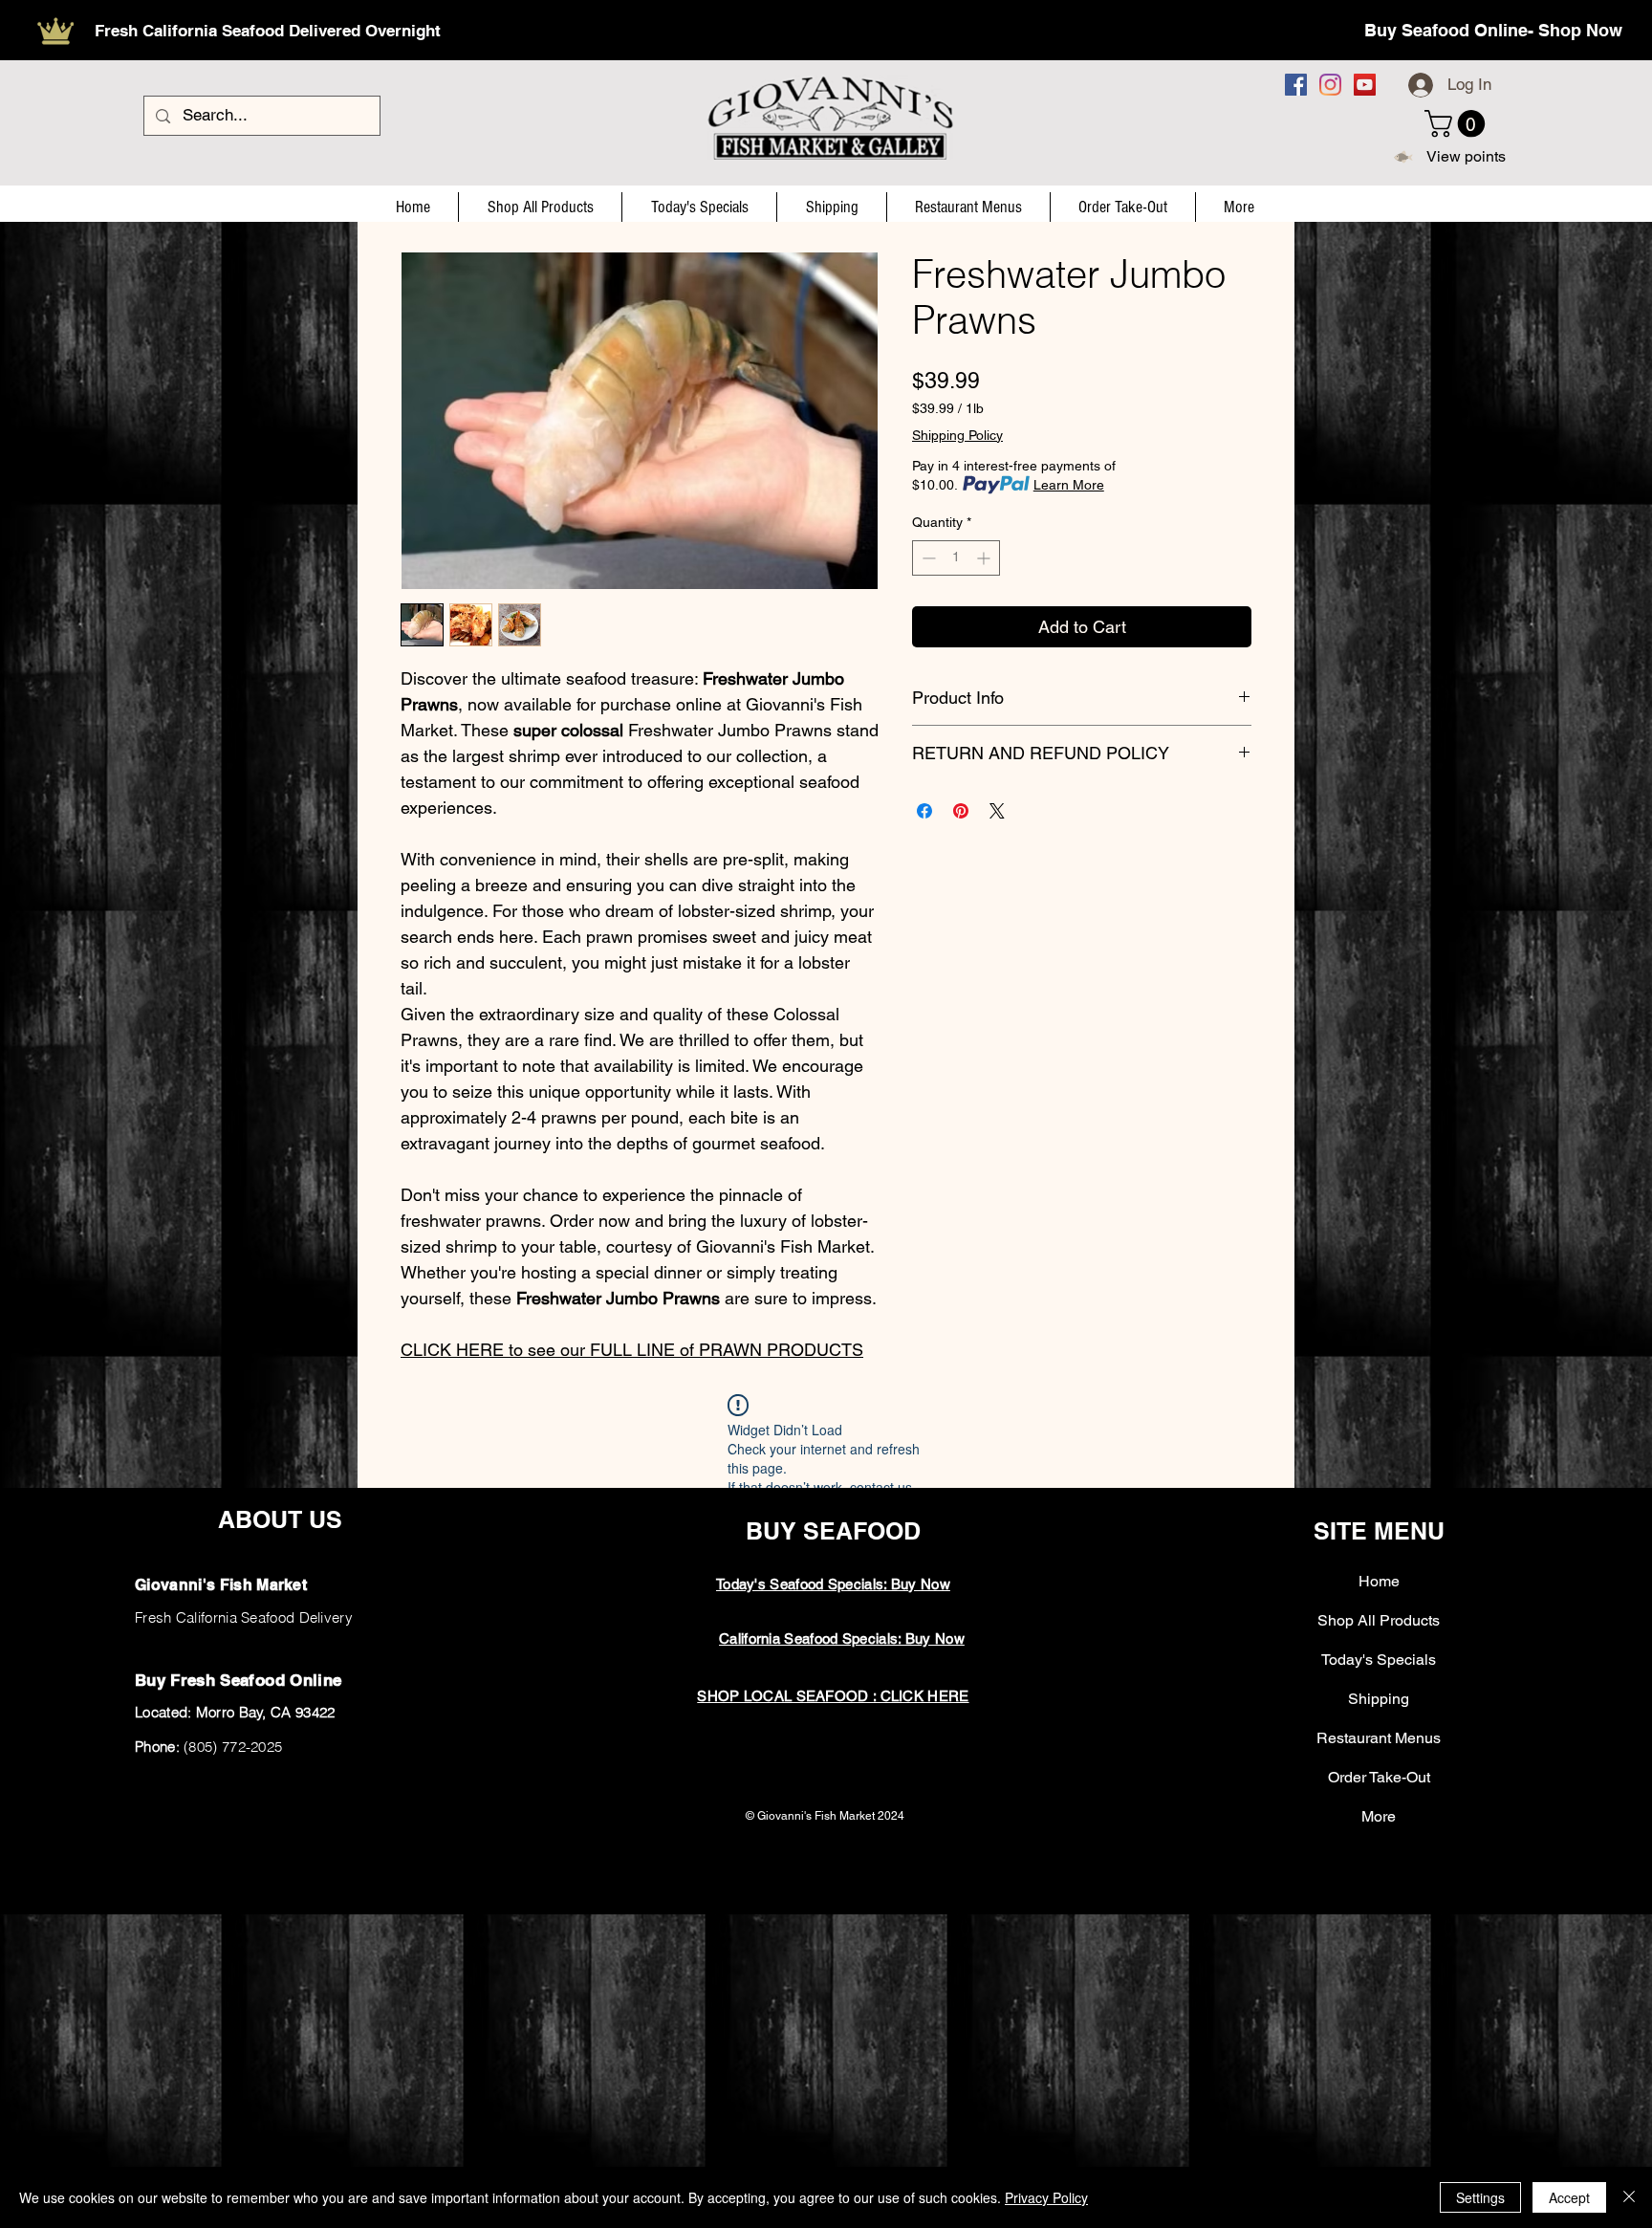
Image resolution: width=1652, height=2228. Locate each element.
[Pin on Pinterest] (961, 811)
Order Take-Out (1379, 1777)
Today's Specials (1379, 1660)
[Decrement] (927, 558)
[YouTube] (1365, 85)
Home (1379, 1581)
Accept (1569, 2197)
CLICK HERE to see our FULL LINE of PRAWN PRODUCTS (632, 1350)
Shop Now (1580, 30)
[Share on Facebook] (924, 811)
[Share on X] (997, 811)
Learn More (1069, 485)
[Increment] (985, 558)
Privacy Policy (1046, 2197)
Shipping (1379, 1699)
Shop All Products (1379, 1620)
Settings (1480, 2197)
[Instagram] (1330, 85)
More (1379, 1816)
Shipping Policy (957, 435)
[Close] (1629, 2197)
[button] (1458, 124)
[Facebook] (1296, 85)
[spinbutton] (956, 558)
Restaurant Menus (1379, 1738)
